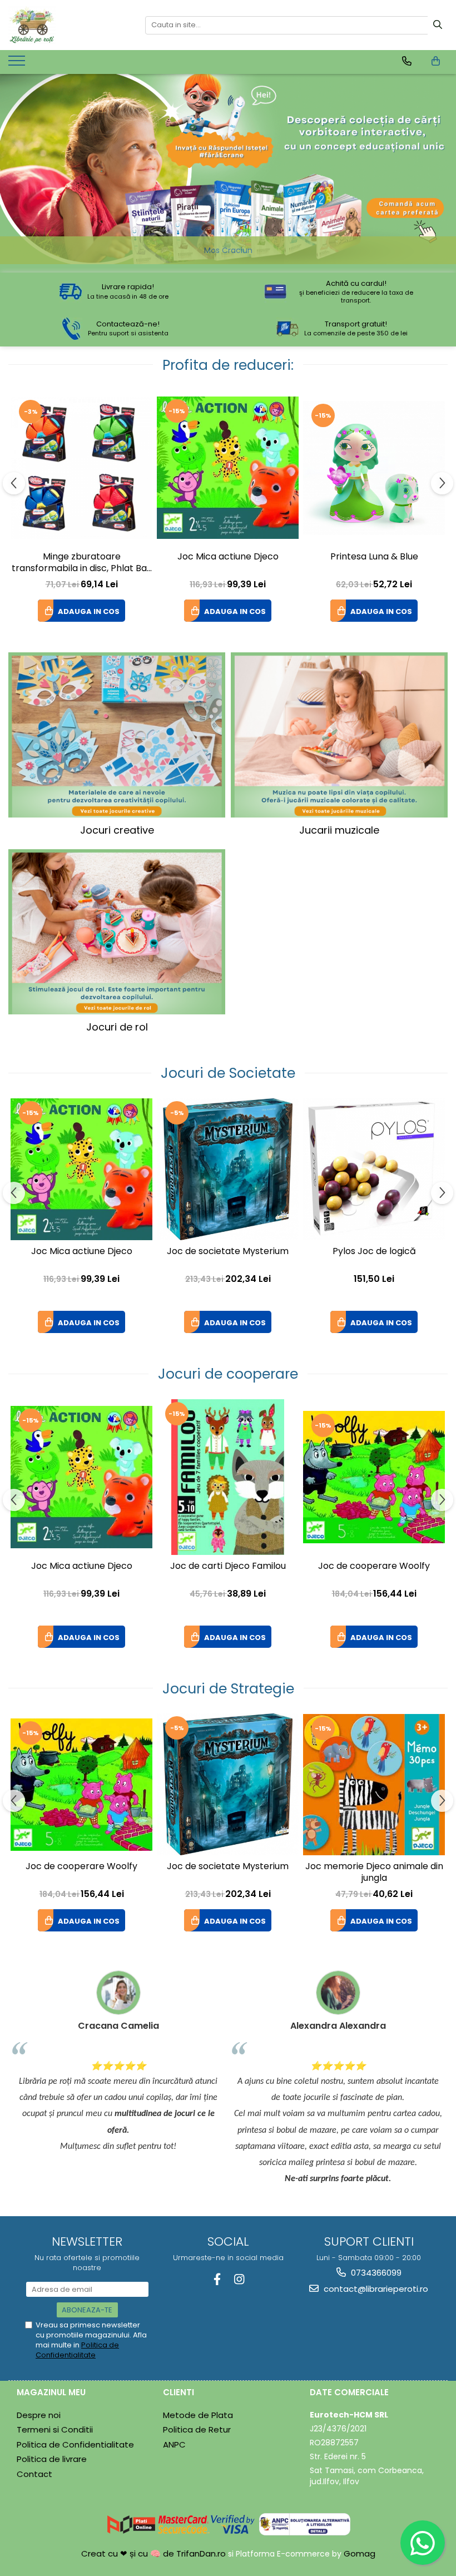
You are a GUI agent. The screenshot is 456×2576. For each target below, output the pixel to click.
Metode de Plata (198, 2415)
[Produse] (18, 64)
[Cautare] (438, 25)
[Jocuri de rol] (117, 932)
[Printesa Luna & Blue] (374, 468)
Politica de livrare (52, 2459)
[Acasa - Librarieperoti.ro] (68, 25)
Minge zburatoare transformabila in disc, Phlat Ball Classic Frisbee (81, 563)
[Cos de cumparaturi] (436, 61)
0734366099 (375, 2273)
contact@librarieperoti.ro (375, 2289)
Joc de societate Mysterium (228, 1252)
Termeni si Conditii (55, 2429)
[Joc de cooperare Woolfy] (374, 1477)
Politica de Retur (197, 2429)
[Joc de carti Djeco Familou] (228, 1477)
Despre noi (39, 2415)
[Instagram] (239, 2279)
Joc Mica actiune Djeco (228, 557)
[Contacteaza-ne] (407, 61)
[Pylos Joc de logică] (374, 1169)
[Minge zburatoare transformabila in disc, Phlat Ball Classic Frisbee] (81, 468)
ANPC (174, 2444)
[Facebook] (217, 2279)
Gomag (358, 2553)
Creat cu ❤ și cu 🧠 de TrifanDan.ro (155, 2553)
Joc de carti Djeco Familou (228, 1566)
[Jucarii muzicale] (339, 735)
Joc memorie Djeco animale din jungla (374, 1872)
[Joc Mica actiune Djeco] (228, 468)
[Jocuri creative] (117, 735)
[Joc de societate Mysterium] (228, 1169)
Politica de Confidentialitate (77, 2350)
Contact (34, 2474)
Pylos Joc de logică (374, 1252)
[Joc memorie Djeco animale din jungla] (374, 1785)
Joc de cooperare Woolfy (374, 1566)
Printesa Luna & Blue (374, 557)
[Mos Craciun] (228, 169)
